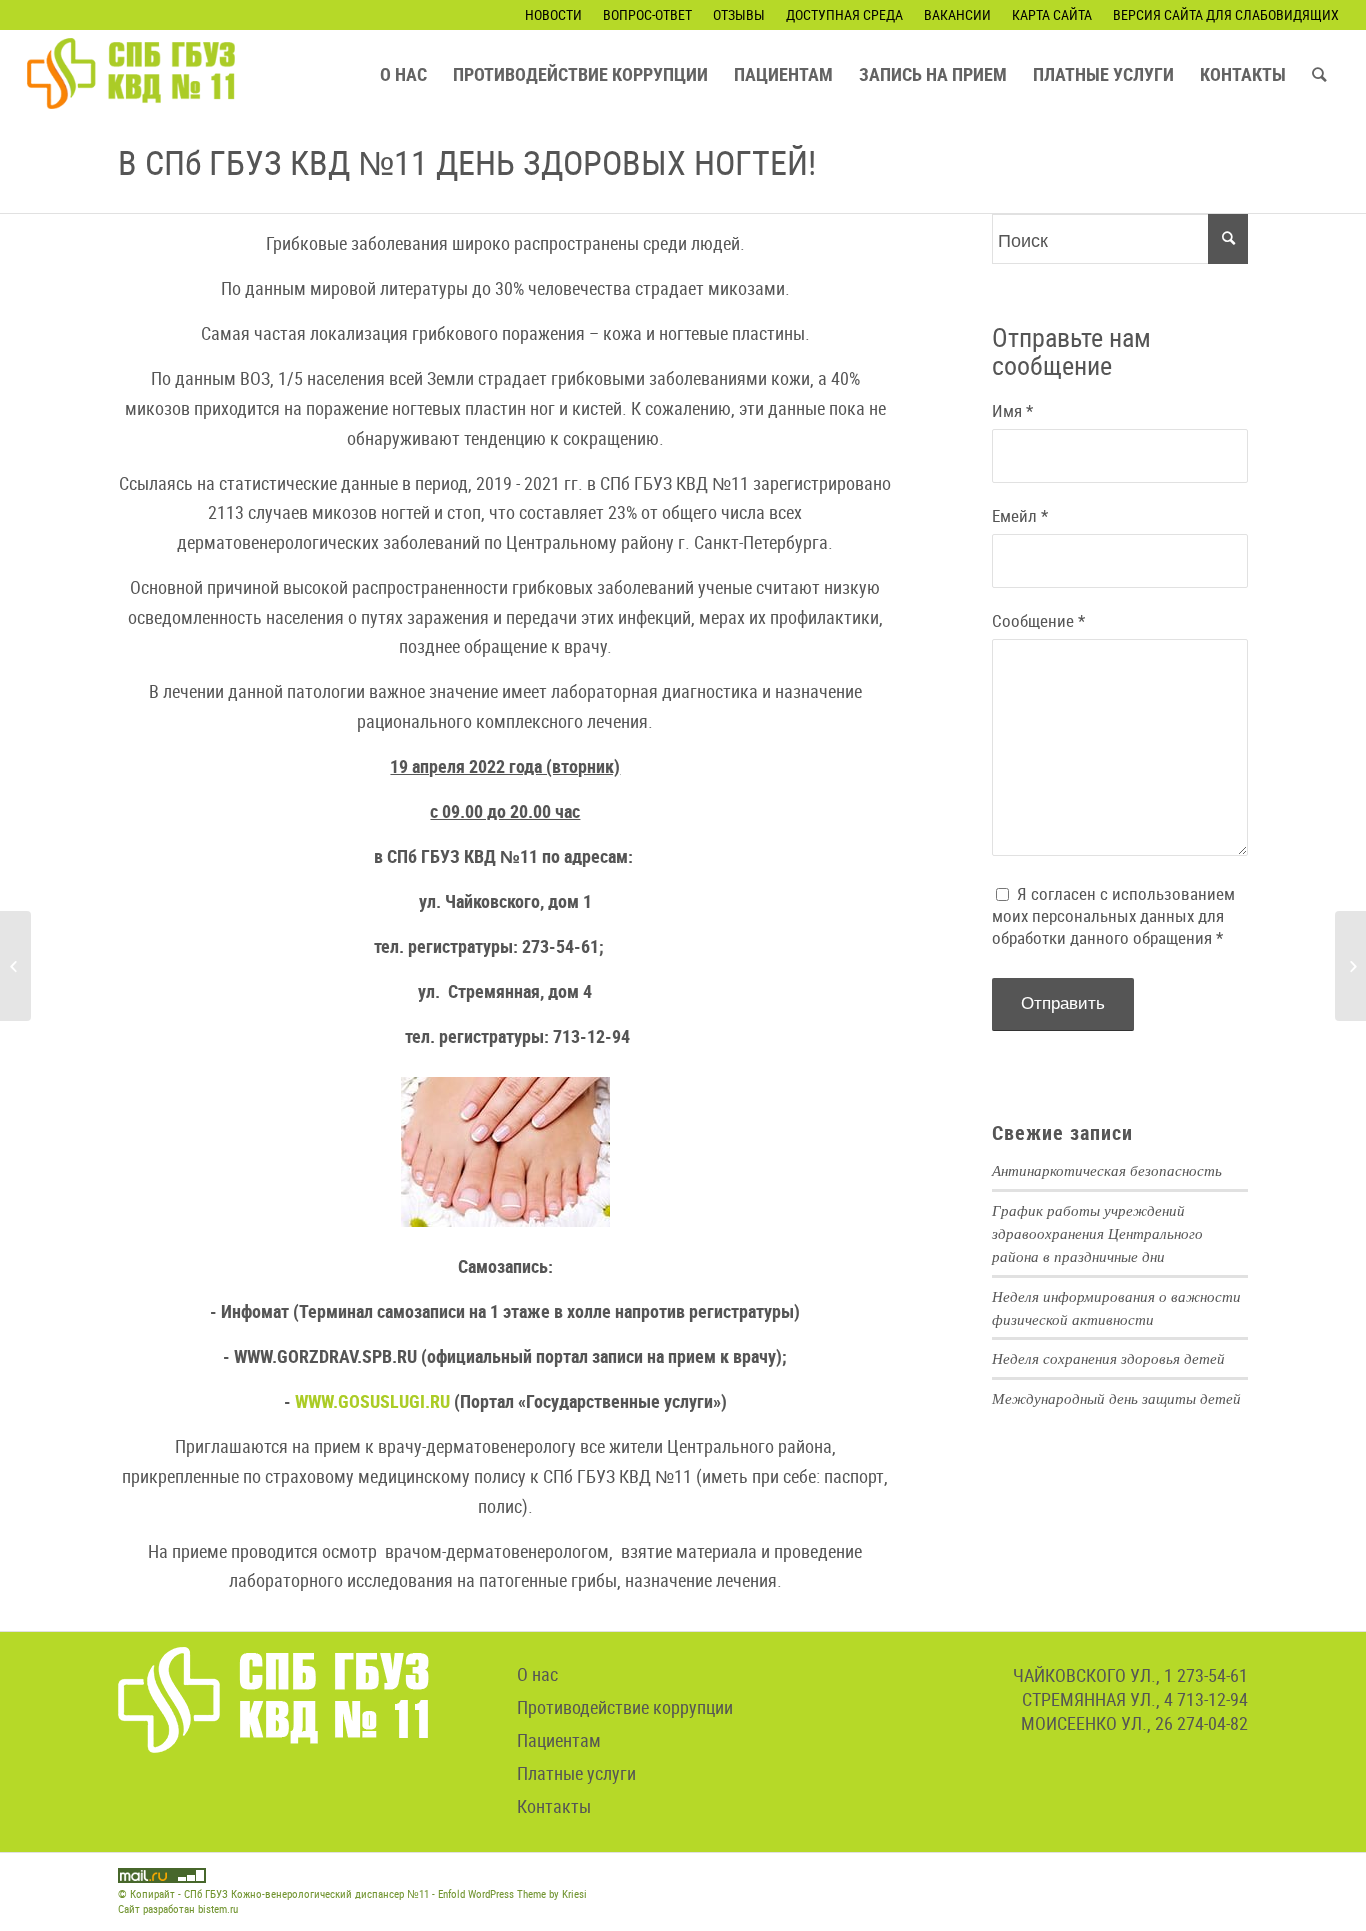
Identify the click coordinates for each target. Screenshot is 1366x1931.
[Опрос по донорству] (15, 966)
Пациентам (559, 1740)
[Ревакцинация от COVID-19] (1350, 966)
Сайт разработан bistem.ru (178, 1908)
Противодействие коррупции (625, 1707)
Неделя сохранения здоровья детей (1108, 1358)
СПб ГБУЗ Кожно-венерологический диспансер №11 (306, 1893)
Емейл (1020, 516)
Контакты (554, 1806)
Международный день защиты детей (1116, 1398)
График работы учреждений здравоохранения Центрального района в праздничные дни (1097, 1233)
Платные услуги (576, 1773)
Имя (1012, 411)
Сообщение (1038, 621)
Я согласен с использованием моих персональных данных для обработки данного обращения (1113, 916)
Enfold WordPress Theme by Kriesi (512, 1893)
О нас (537, 1674)
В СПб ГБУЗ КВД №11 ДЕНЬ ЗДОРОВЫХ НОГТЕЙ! (467, 162)
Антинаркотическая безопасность (1107, 1170)
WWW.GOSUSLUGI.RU (372, 1401)
